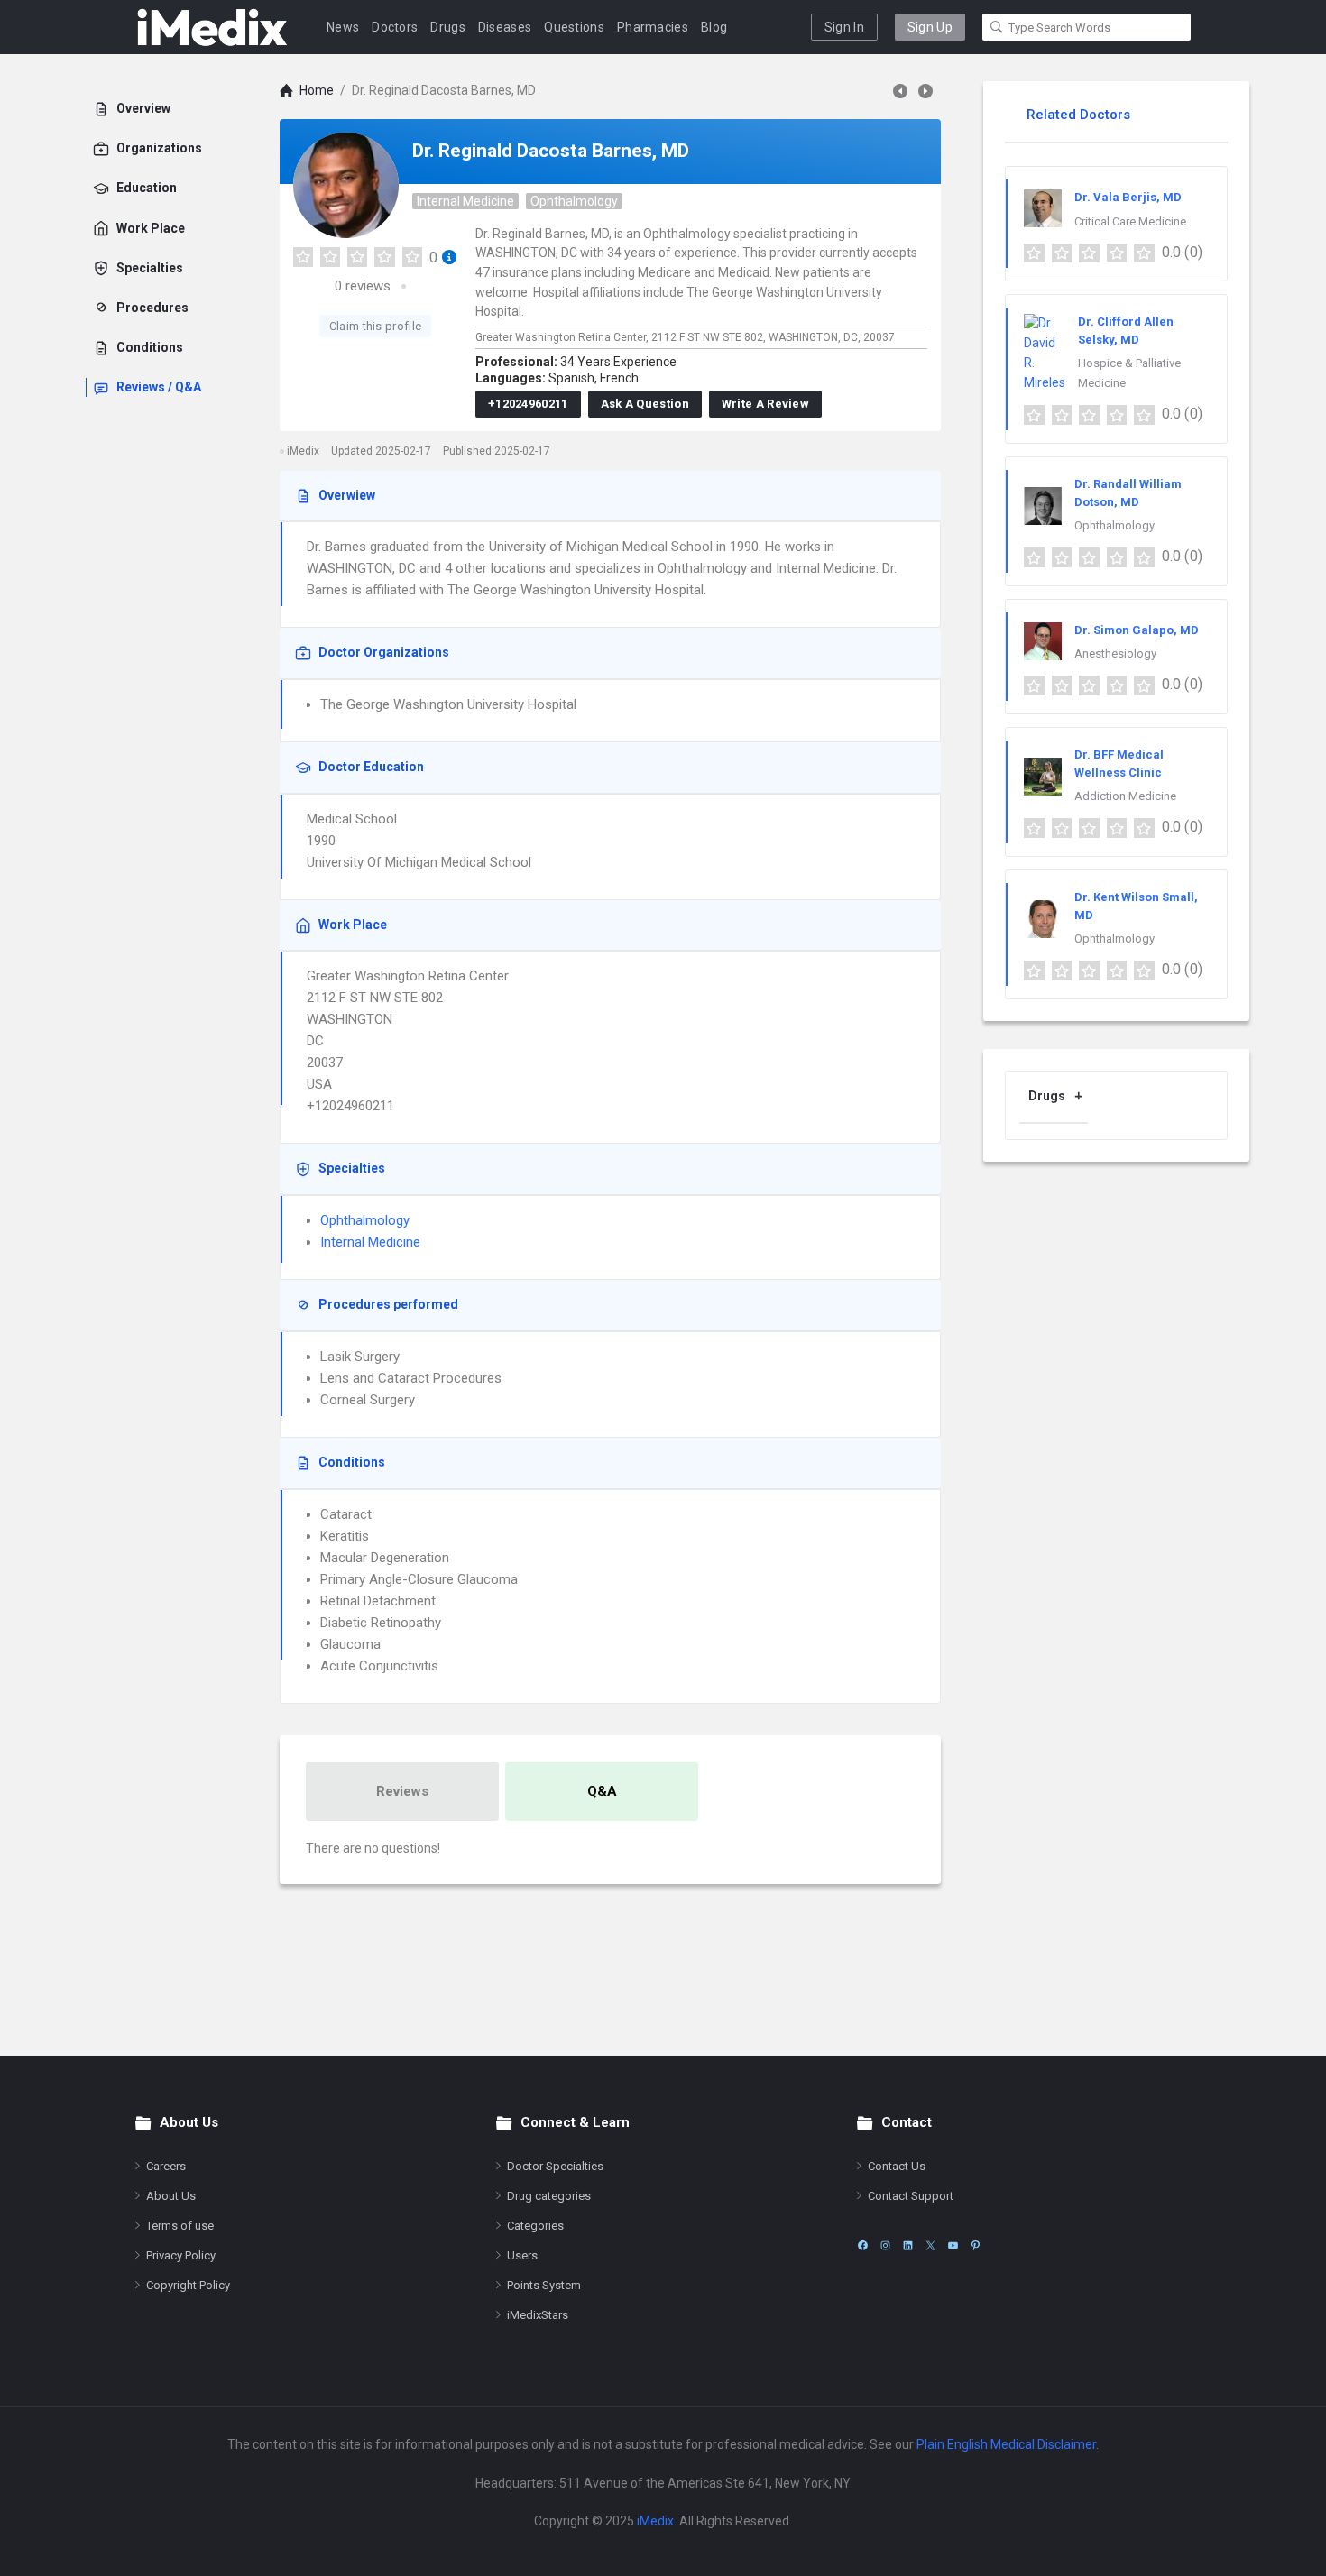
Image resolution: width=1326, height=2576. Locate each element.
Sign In (844, 27)
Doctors (395, 27)
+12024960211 (528, 404)
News (343, 27)
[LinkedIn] (908, 2245)
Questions (574, 27)
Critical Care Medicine (1130, 221)
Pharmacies (653, 27)
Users (522, 2255)
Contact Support (911, 2196)
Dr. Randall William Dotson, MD (1128, 493)
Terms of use (180, 2226)
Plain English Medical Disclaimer (1006, 2444)
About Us (171, 2196)
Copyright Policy (188, 2285)
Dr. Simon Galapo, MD (1137, 630)
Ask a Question (645, 404)
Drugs (448, 27)
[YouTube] (953, 2245)
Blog (714, 27)
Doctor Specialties (555, 2166)
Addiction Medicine (1125, 796)
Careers (166, 2166)
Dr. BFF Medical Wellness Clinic (1119, 764)
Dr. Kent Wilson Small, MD (1136, 906)
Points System (544, 2285)
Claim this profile (375, 326)
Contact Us (897, 2166)
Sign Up (930, 27)
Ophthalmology (574, 201)
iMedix (655, 2521)
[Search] (997, 27)
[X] (930, 2245)
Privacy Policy (181, 2255)
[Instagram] (885, 2245)
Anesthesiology (1115, 653)
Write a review (765, 404)
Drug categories (549, 2196)
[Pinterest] (976, 2245)
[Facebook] (863, 2245)
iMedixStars (538, 2315)
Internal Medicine (465, 201)
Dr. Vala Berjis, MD (1128, 197)
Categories (535, 2226)
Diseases (505, 27)
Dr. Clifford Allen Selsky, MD (1126, 331)
